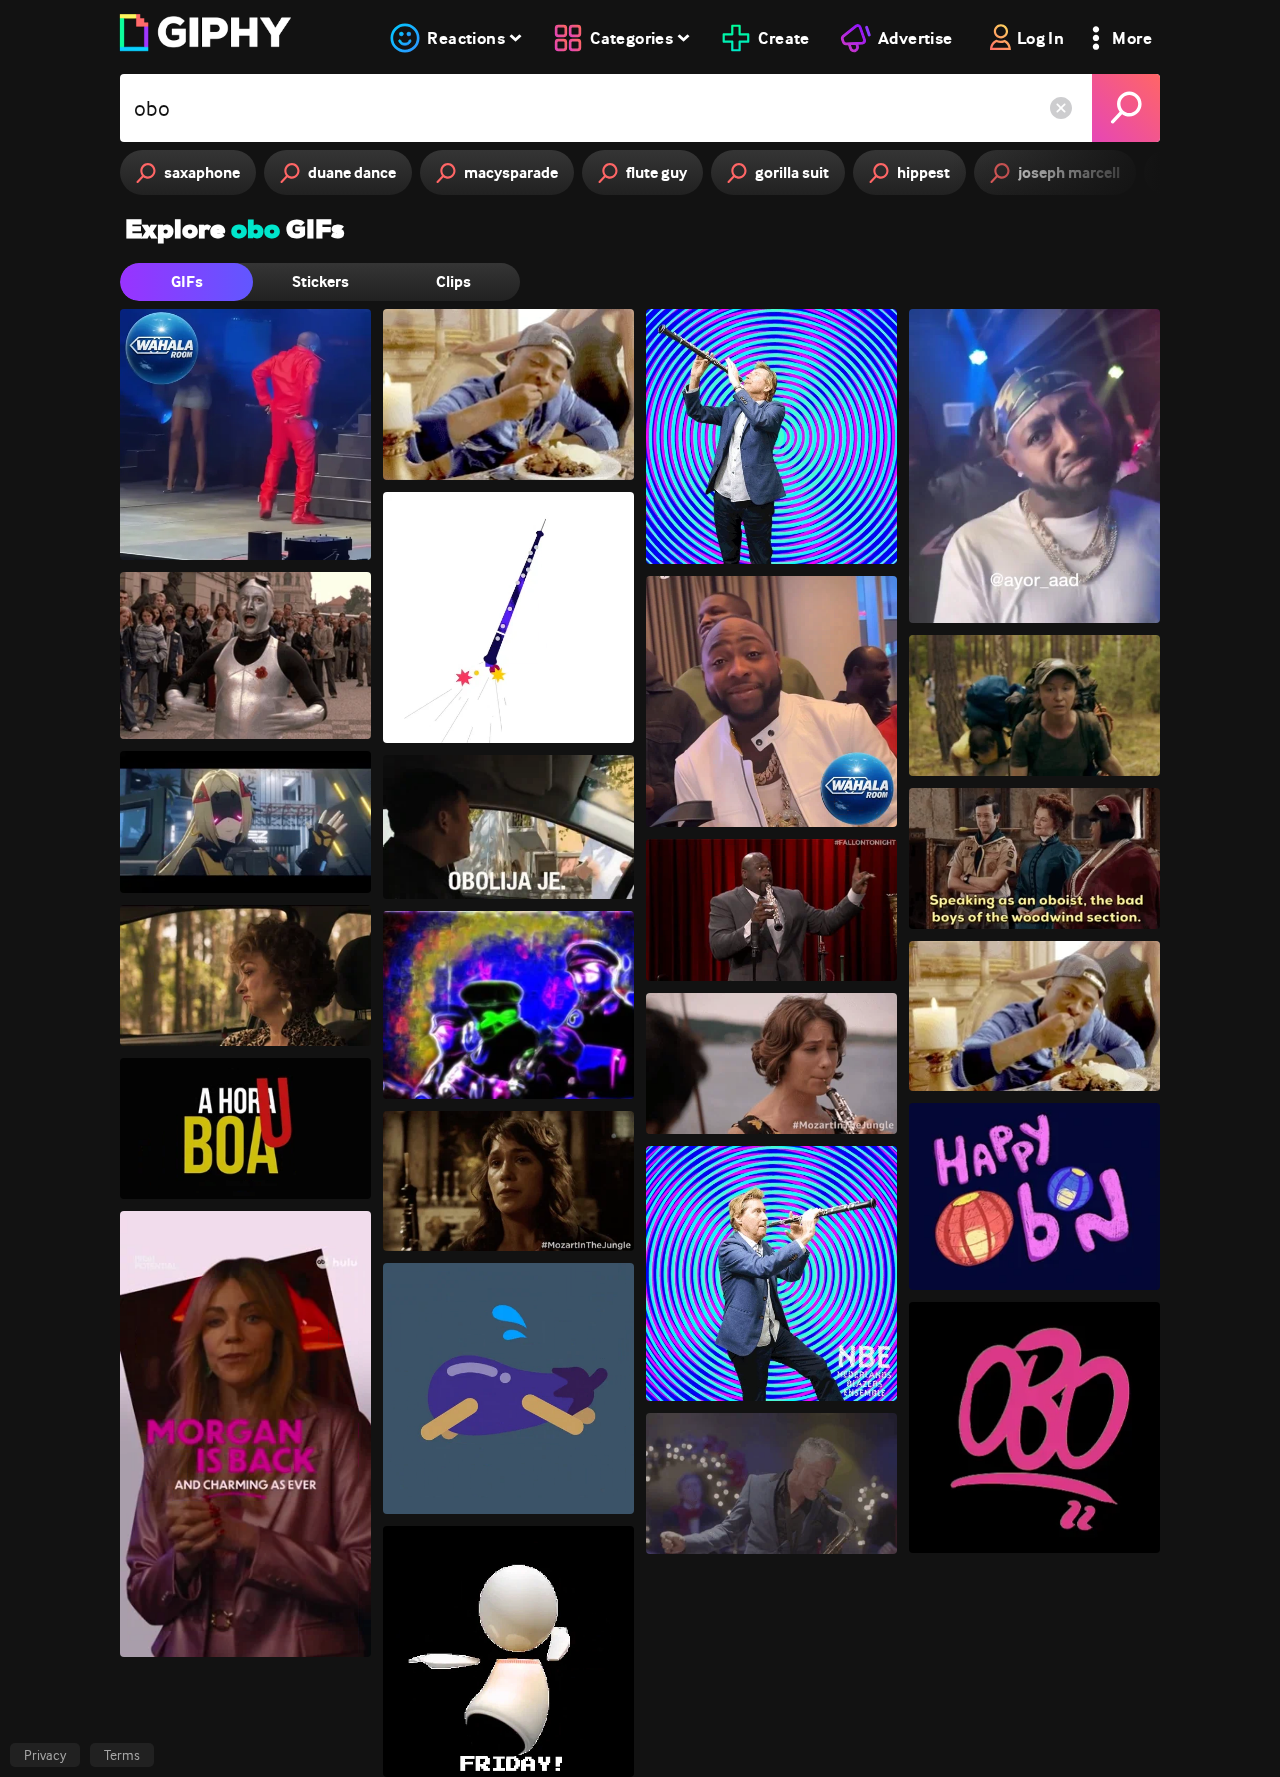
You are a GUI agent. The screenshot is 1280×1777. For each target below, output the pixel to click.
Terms (122, 1755)
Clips (453, 281)
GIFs (187, 281)
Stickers (320, 281)
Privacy (45, 1755)
